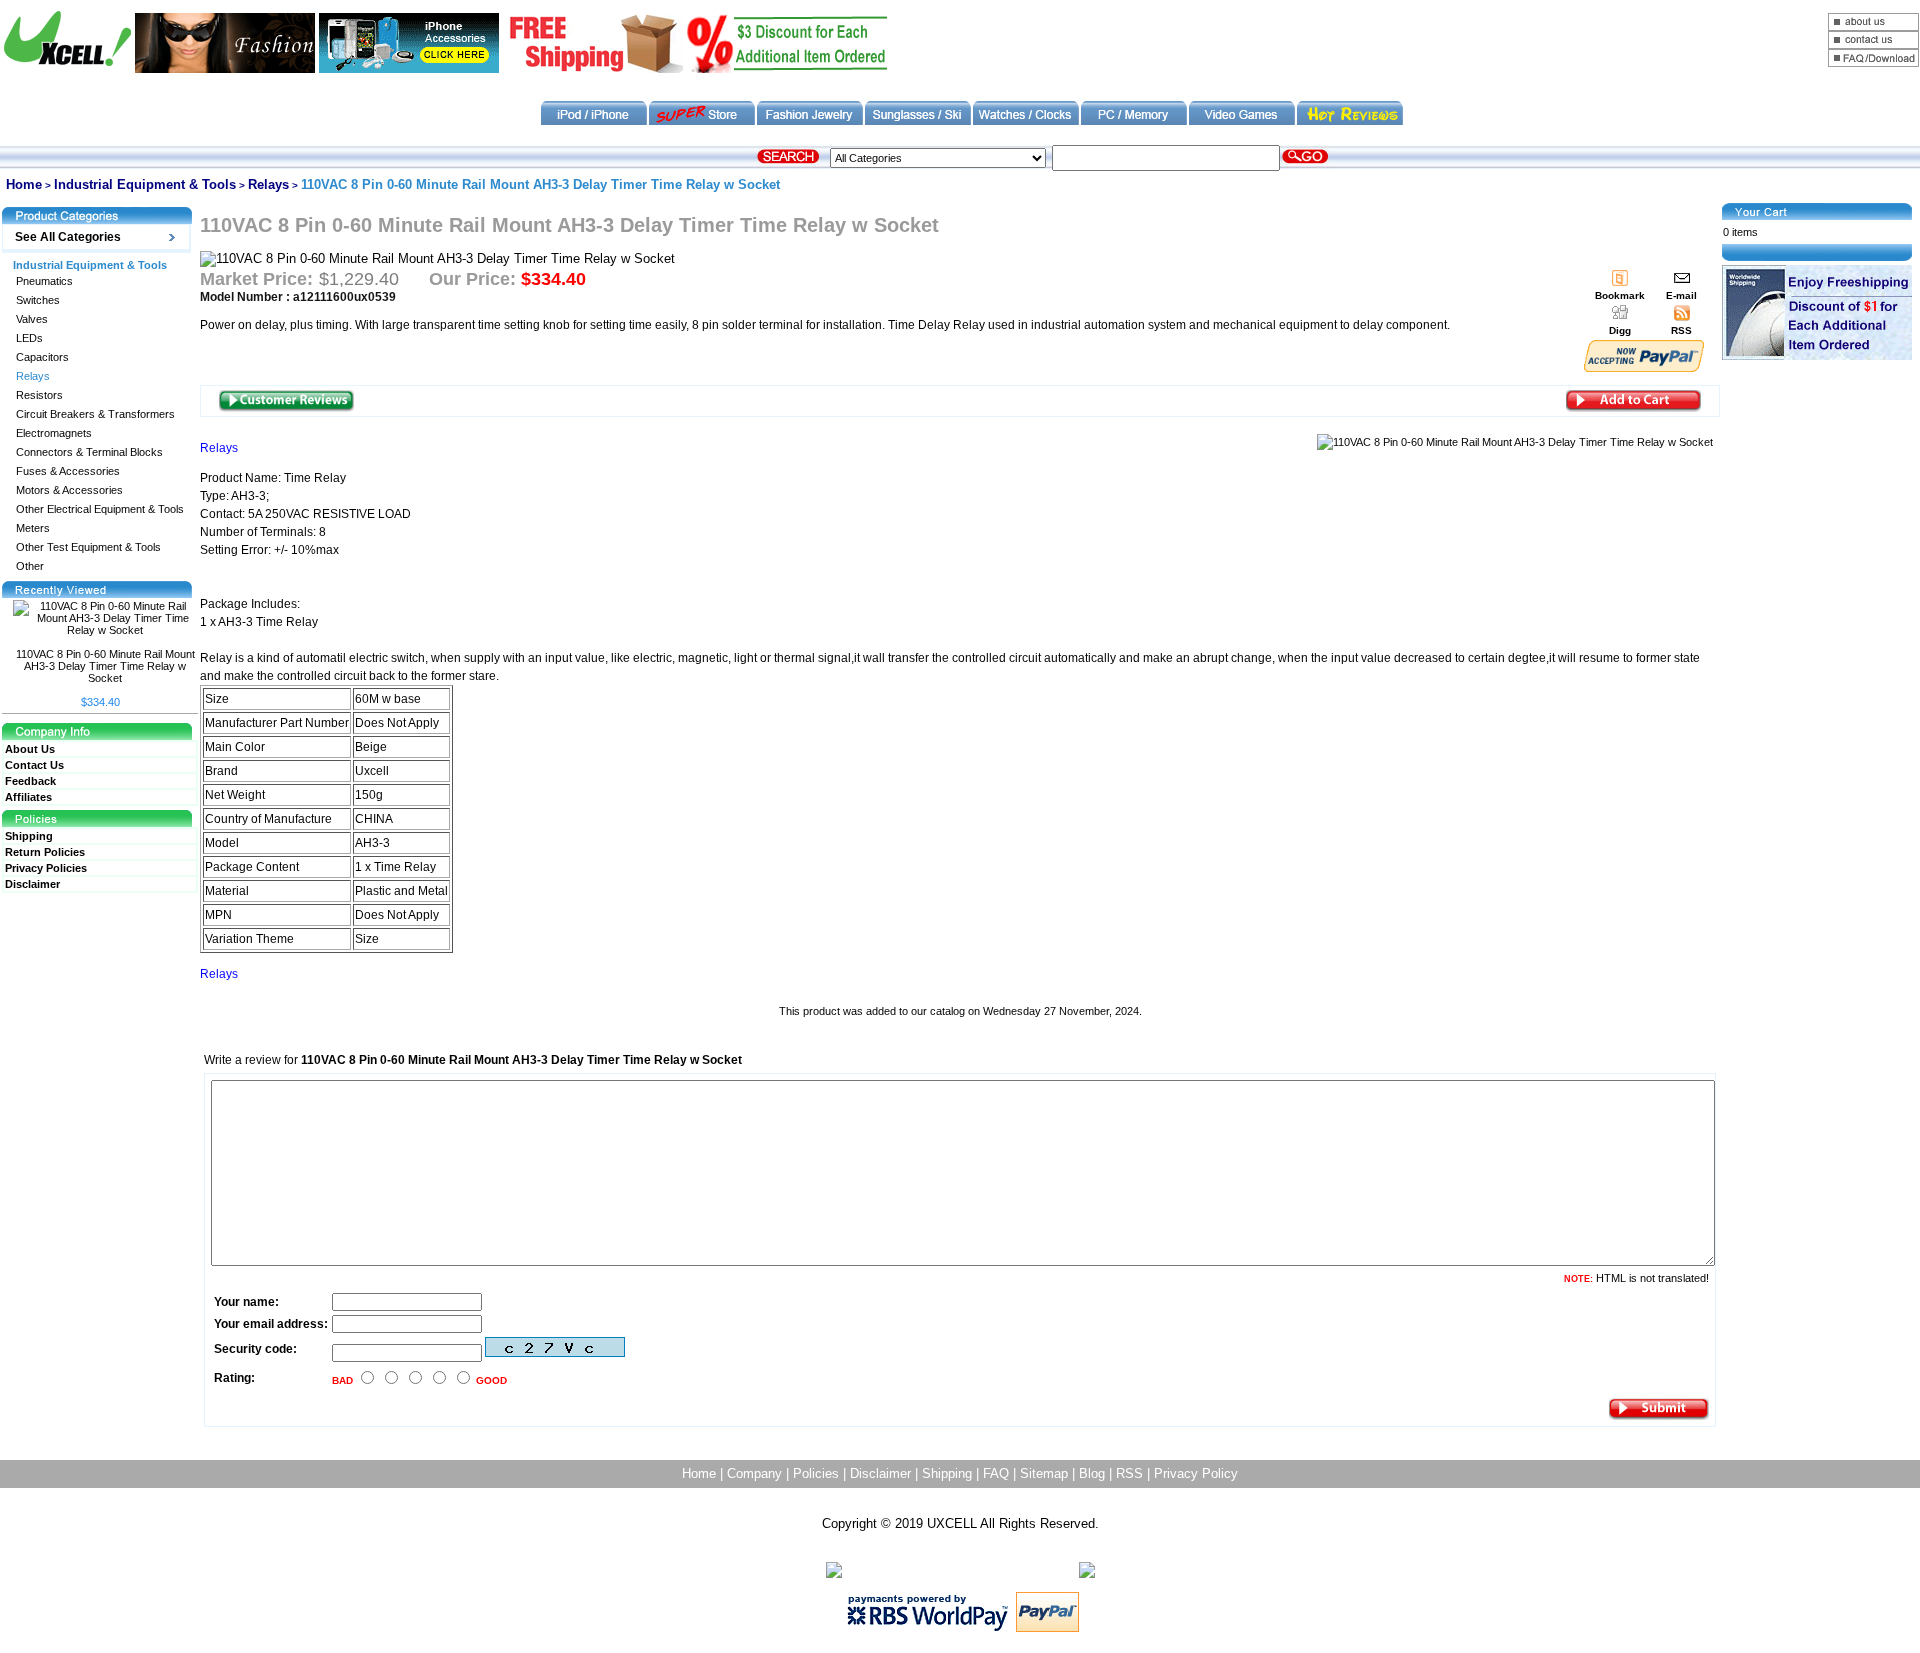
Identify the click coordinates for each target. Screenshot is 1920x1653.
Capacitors (42, 357)
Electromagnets (54, 433)
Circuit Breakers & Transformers (95, 414)
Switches (38, 300)
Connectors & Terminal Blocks (89, 452)
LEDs (29, 338)
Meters (33, 528)
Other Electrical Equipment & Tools (100, 509)
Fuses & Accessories (68, 471)
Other (30, 566)
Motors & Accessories (69, 490)
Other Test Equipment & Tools (88, 547)
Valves (32, 319)
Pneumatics (44, 281)
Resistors (39, 395)
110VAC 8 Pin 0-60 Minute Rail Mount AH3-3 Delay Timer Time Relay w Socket (105, 666)
